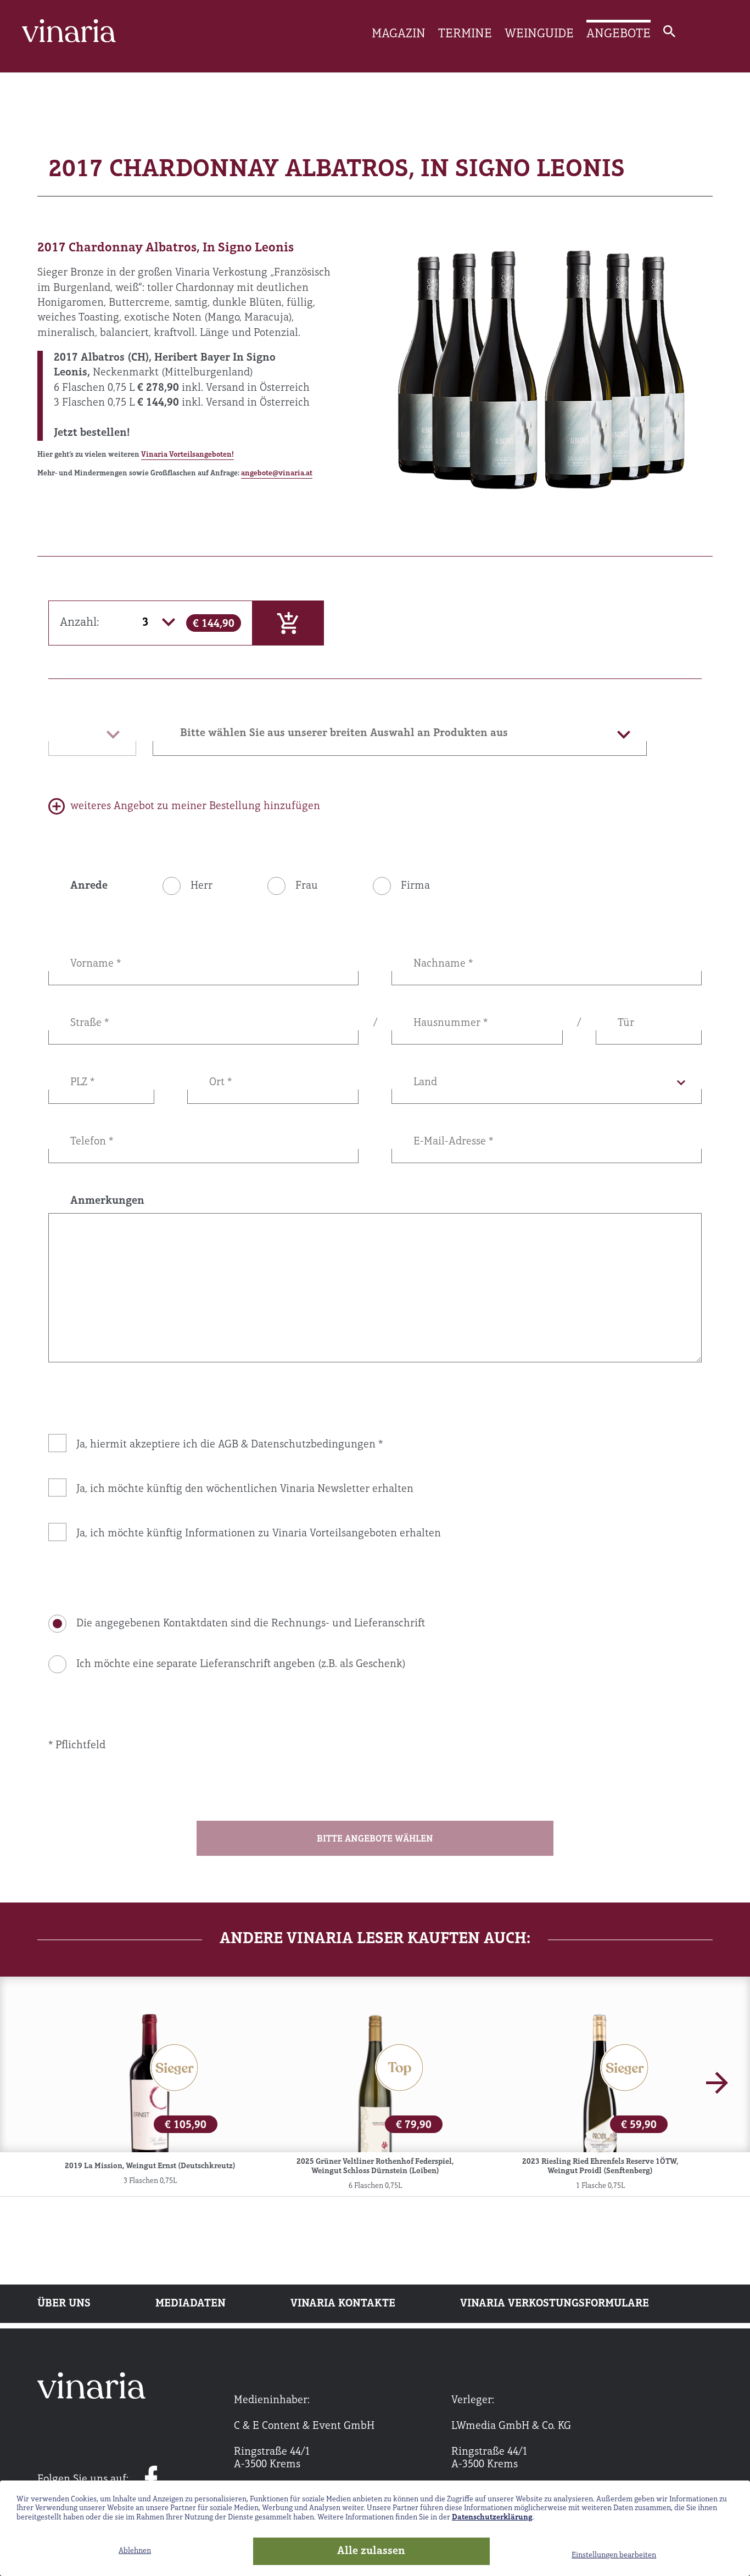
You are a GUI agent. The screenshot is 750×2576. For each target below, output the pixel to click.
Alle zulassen (371, 2551)
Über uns (64, 2304)
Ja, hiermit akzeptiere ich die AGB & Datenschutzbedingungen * (230, 1445)
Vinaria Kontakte (343, 2304)
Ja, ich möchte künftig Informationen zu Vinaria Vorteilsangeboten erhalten (259, 1534)
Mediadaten (191, 2304)
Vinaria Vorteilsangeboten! (187, 455)
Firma (415, 886)
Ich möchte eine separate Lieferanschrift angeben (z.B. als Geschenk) (241, 1664)
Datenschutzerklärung (492, 2518)
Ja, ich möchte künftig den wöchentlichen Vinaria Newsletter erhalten (245, 1489)
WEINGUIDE (539, 34)
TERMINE (465, 34)
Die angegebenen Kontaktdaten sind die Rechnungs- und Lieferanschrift (251, 1624)
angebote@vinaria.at (277, 473)
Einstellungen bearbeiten (614, 2555)
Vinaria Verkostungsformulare (555, 2304)
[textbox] (400, 733)
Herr (202, 886)
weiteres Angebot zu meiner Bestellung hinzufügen (195, 806)
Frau (307, 886)
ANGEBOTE (619, 34)
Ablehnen (135, 2551)
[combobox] (400, 733)
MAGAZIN (399, 34)
